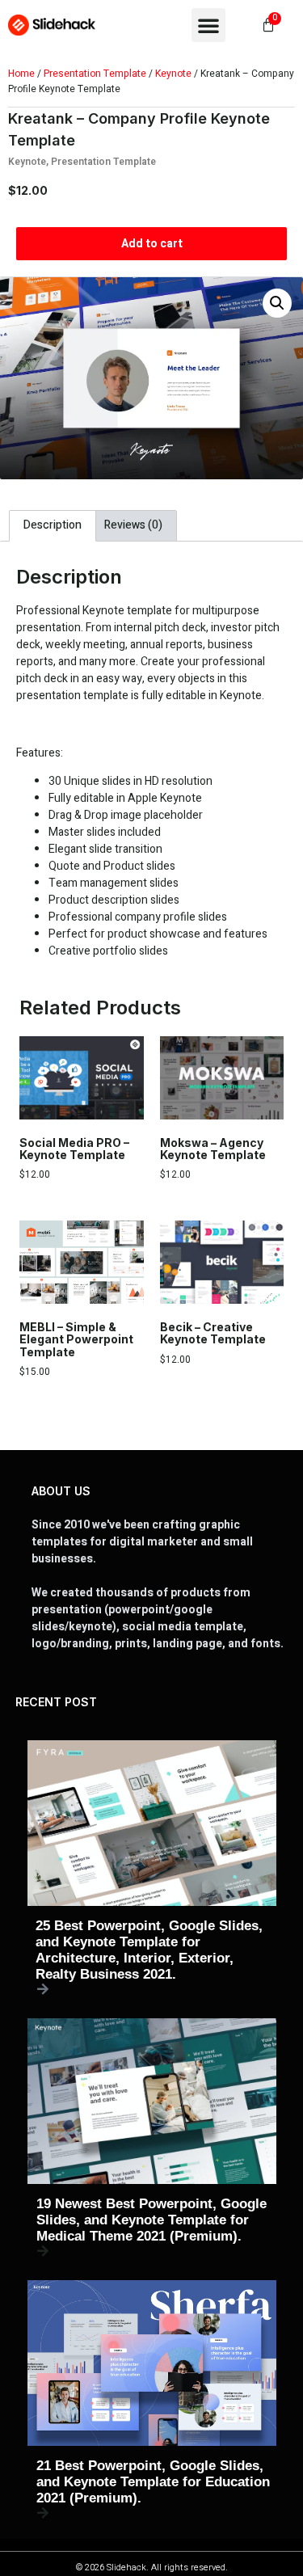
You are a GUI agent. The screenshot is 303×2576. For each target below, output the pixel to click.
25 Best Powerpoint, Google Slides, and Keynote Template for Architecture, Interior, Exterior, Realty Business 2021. (149, 1950)
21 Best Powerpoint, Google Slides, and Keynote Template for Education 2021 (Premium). (153, 2482)
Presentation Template (95, 74)
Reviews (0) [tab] (133, 525)
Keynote (173, 74)
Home (21, 74)
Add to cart (152, 244)
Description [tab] (53, 525)
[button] (208, 25)
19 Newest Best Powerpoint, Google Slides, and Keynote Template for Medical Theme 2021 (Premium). (151, 2220)
